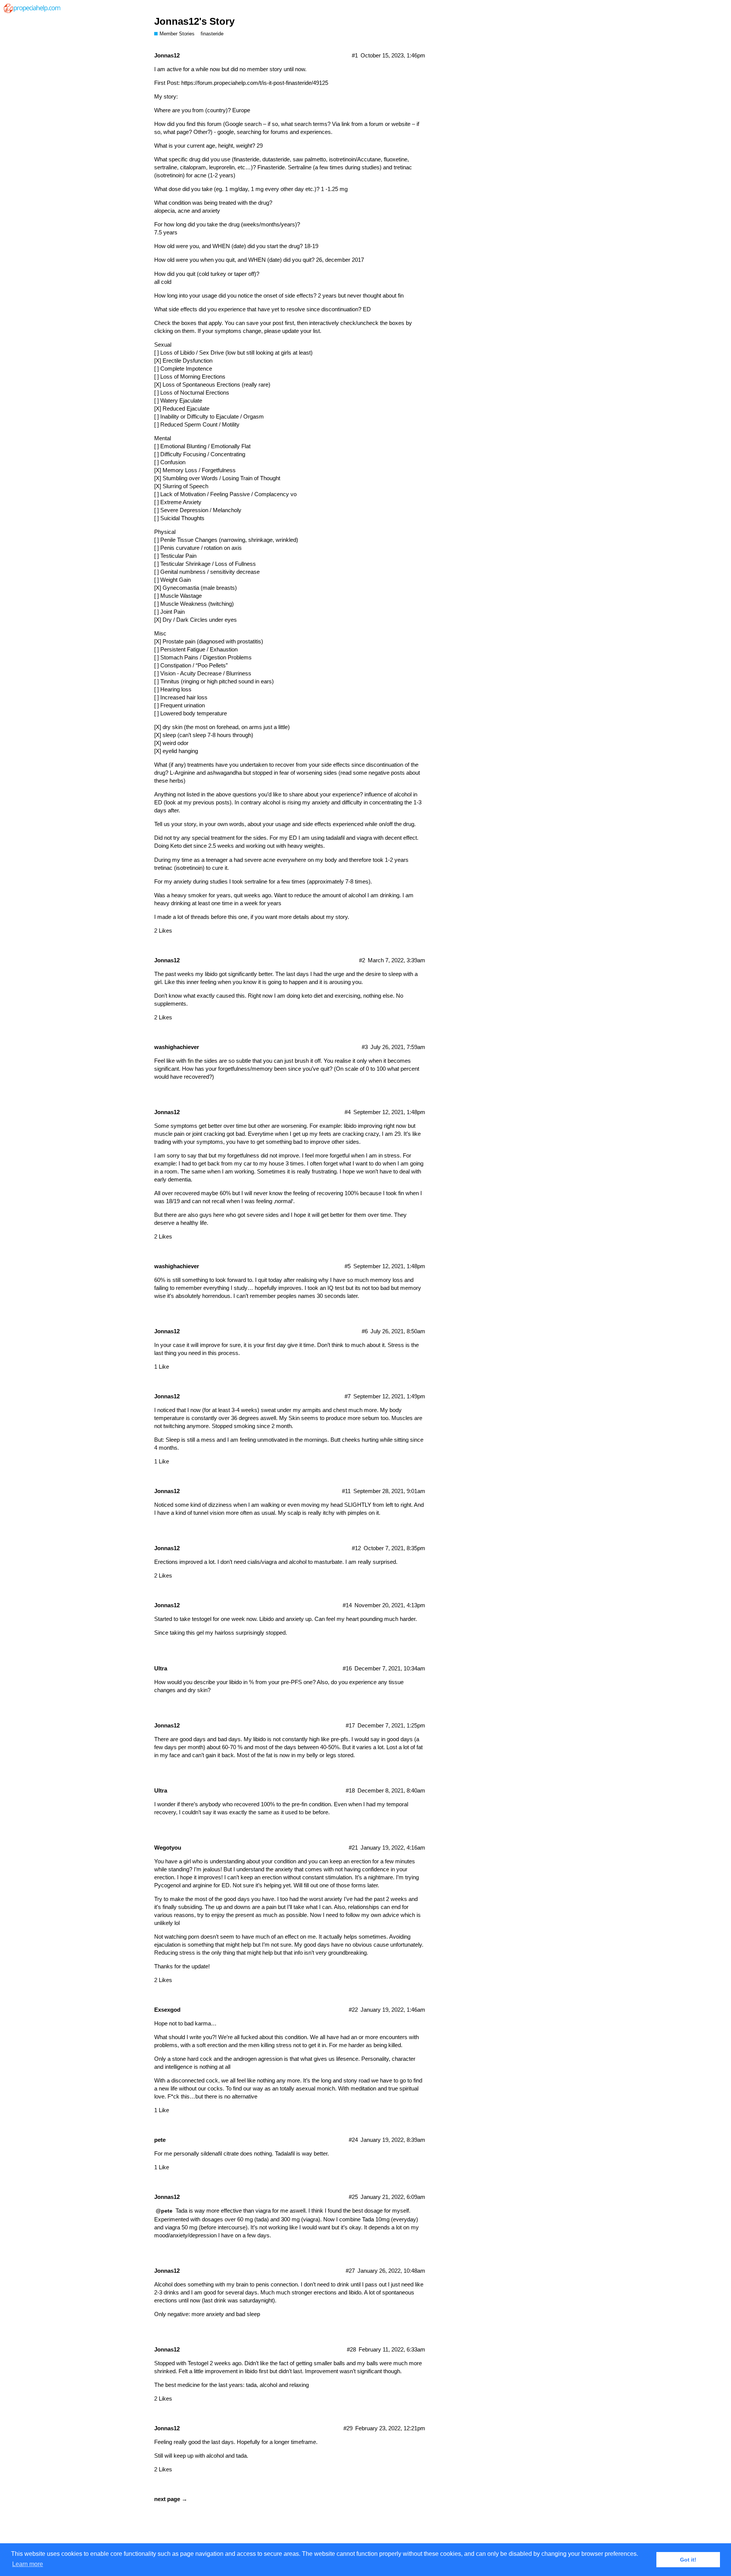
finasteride (212, 34)
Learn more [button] (28, 2564)
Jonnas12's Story (194, 21)
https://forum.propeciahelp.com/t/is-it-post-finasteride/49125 (255, 83)
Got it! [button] (688, 2560)
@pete (164, 2211)
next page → (171, 2499)
